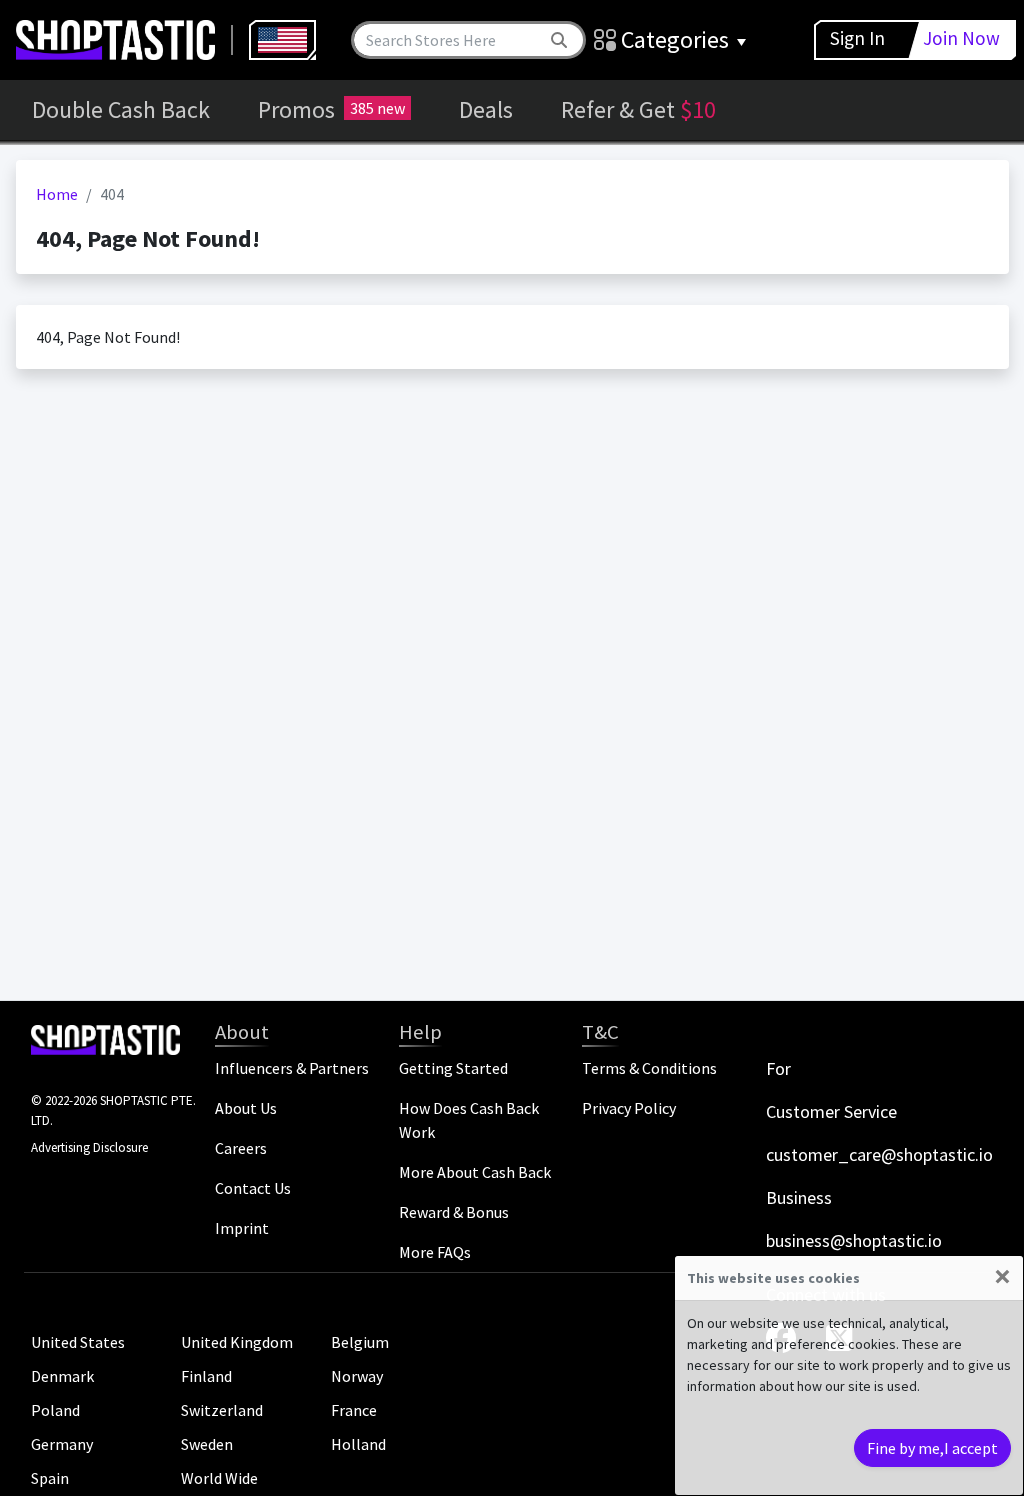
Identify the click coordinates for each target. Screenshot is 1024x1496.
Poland (55, 1410)
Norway (357, 1376)
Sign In (857, 38)
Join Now (961, 38)
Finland (206, 1376)
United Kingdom (237, 1342)
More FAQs (435, 1252)
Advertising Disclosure (89, 1147)
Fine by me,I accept (932, 1448)
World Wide (219, 1478)
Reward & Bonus (454, 1212)
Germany (62, 1444)
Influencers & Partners (292, 1068)
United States (78, 1342)
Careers (241, 1148)
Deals (486, 109)
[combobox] (282, 40)
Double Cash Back (121, 109)
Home (57, 194)
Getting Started (453, 1068)
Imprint (242, 1228)
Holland (358, 1444)
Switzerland (222, 1410)
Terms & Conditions (649, 1068)
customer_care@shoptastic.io (879, 1154)
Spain (50, 1478)
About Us (246, 1108)
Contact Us (253, 1188)
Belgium (360, 1342)
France (354, 1410)
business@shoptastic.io (854, 1240)
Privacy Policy (629, 1108)
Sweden (207, 1444)
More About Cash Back (475, 1172)
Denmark (62, 1376)
